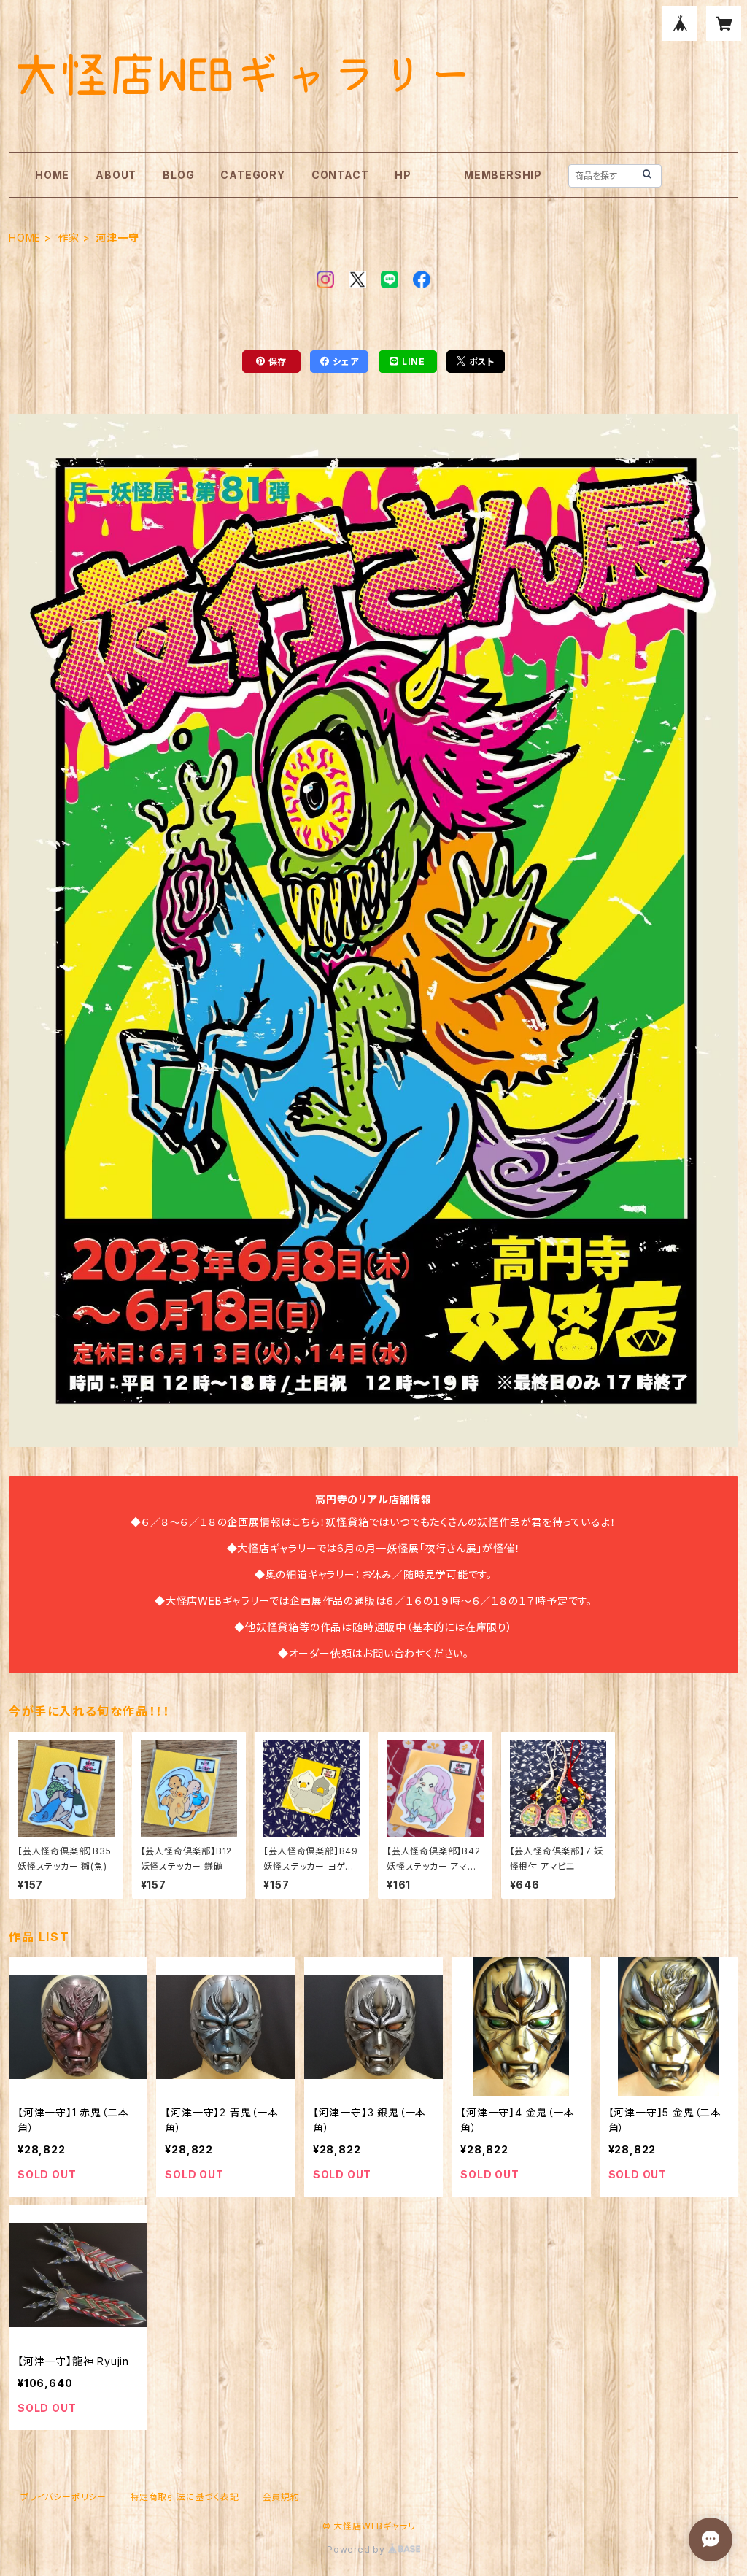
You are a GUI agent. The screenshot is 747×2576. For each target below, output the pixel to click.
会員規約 (281, 2497)
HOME (52, 175)
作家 (69, 238)
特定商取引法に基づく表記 (185, 2497)
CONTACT (340, 175)
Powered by (357, 2549)
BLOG (178, 175)
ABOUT (116, 175)
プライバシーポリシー (63, 2497)
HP (403, 175)
